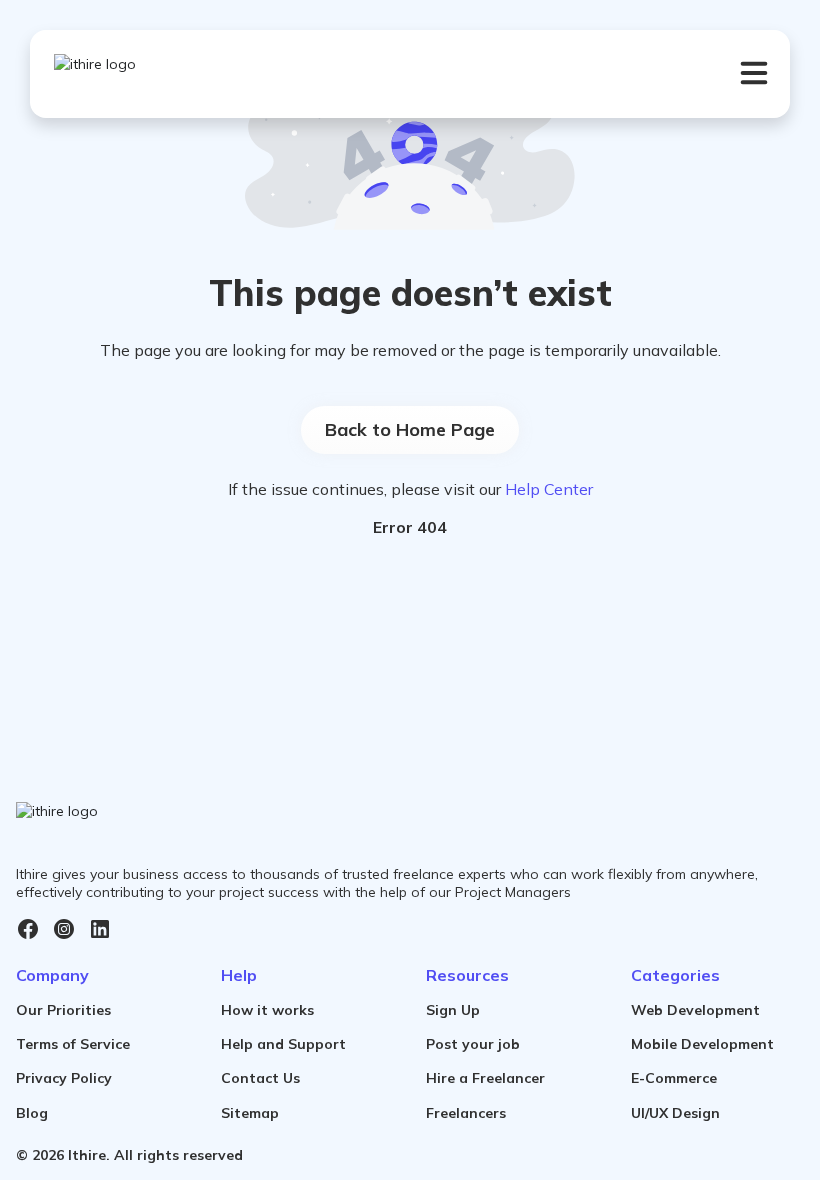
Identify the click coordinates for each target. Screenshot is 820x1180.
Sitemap (250, 1113)
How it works (267, 1010)
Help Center (549, 489)
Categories (675, 975)
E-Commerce (674, 1078)
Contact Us (260, 1078)
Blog (32, 1113)
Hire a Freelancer (485, 1078)
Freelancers (466, 1113)
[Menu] (754, 73)
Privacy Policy (64, 1078)
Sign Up (453, 1010)
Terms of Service (73, 1044)
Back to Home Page (410, 429)
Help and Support (283, 1044)
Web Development (695, 1010)
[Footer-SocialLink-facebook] (28, 929)
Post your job (473, 1044)
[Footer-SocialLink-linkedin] (100, 929)
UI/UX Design (675, 1113)
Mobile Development (702, 1044)
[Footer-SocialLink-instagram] (64, 929)
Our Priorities (63, 1010)
